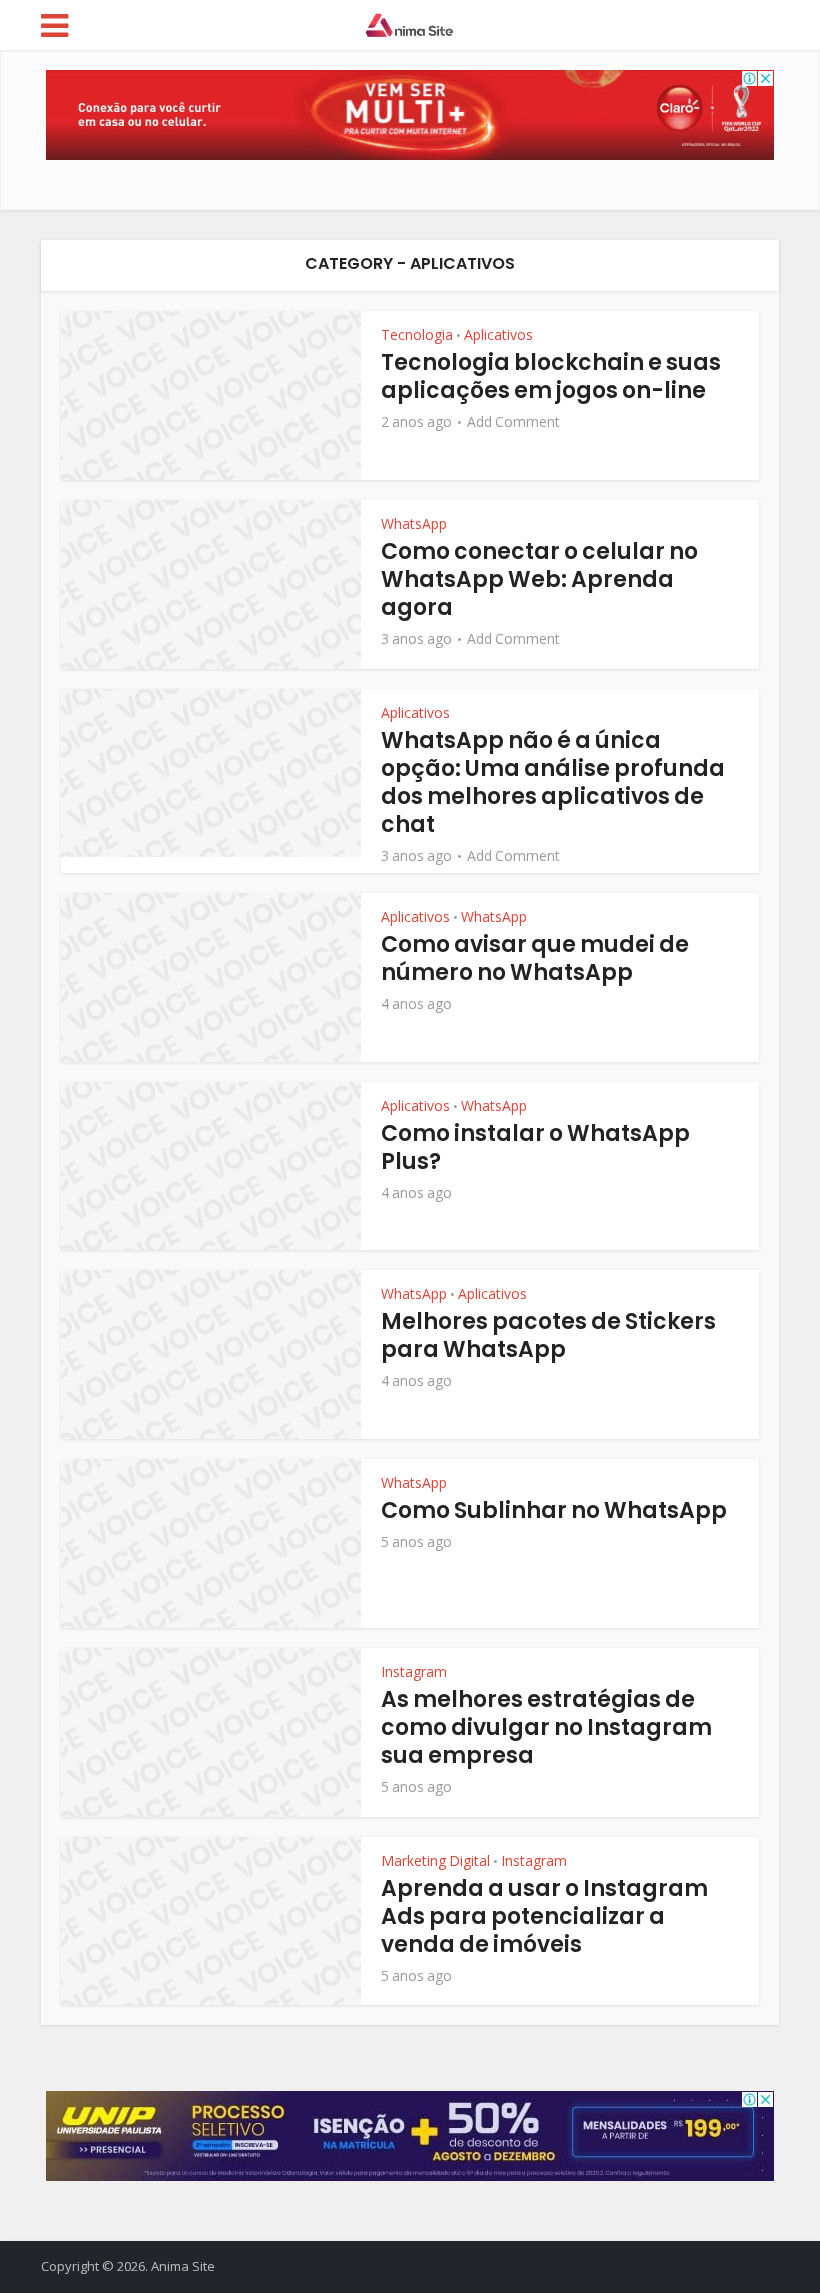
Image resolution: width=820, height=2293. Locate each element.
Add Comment (513, 422)
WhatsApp (414, 523)
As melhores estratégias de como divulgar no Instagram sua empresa (546, 1727)
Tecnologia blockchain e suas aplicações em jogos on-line (551, 376)
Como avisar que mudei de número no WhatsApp (535, 958)
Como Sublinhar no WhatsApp (554, 1510)
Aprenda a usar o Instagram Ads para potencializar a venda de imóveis (544, 1916)
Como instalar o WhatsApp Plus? (535, 1147)
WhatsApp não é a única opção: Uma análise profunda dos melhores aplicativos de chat (553, 782)
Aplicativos (498, 334)
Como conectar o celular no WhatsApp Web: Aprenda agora (539, 579)
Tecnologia (417, 334)
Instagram (414, 1671)
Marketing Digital (435, 1860)
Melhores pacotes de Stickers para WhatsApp (548, 1335)
